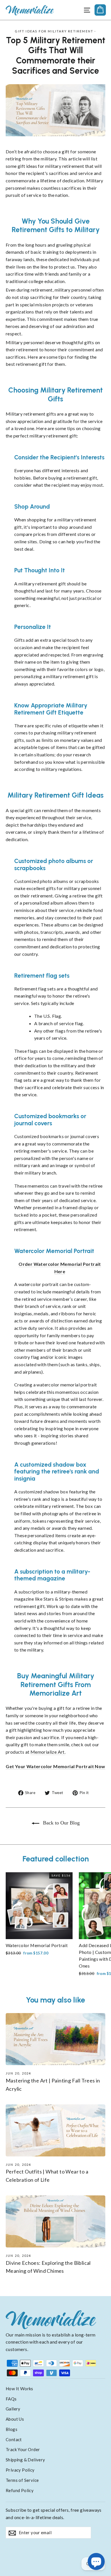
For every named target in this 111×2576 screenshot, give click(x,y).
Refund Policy (20, 2490)
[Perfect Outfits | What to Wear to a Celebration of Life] (55, 2130)
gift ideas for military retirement (54, 31)
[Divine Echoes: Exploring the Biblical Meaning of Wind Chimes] (55, 2221)
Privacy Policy (20, 2470)
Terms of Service (22, 2480)
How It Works (19, 2389)
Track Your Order (23, 2449)
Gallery (13, 2409)
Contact (14, 2439)
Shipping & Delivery (25, 2460)
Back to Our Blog (61, 1823)
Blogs (12, 2429)
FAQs (11, 2399)
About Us (15, 2419)
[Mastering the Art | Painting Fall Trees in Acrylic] (55, 2039)
